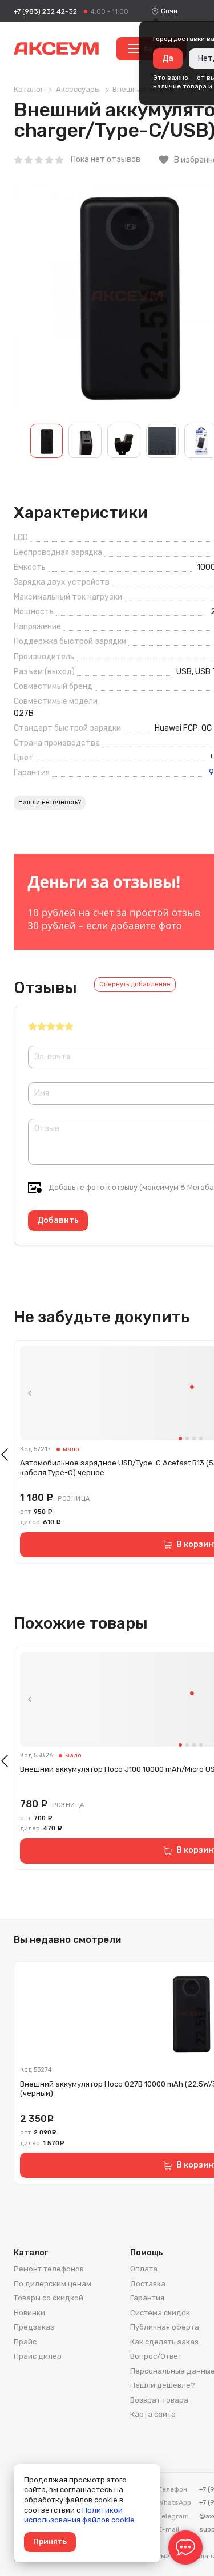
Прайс (25, 2342)
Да (168, 58)
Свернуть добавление (135, 984)
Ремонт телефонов (49, 2269)
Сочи (169, 11)
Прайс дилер (38, 2356)
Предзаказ (34, 2327)
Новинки (29, 2313)
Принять (50, 2541)
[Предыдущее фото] (30, 1393)
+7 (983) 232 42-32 (45, 11)
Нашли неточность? (50, 802)
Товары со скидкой (49, 2298)
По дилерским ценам (53, 2284)
